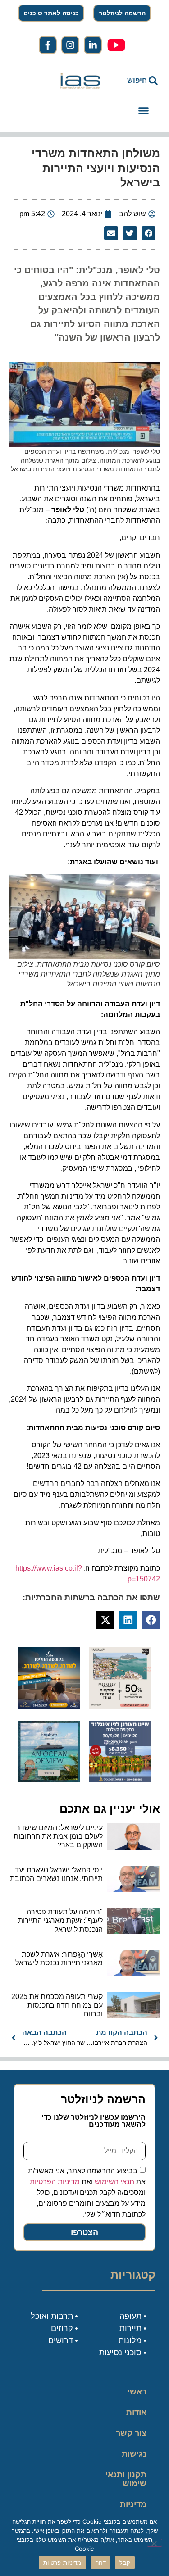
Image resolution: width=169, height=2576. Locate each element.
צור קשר (131, 2433)
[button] (144, 111)
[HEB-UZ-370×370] (120, 1706)
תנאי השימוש (114, 2181)
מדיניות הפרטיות (55, 2181)
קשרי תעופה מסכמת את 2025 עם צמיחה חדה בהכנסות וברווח (57, 2005)
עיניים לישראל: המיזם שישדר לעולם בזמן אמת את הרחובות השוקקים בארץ (58, 1836)
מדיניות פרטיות (133, 2509)
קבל (125, 2562)
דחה (101, 2562)
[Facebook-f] (48, 45)
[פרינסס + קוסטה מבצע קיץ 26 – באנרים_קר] (49, 1706)
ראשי (137, 2392)
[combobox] (137, 81)
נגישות (134, 2454)
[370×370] (120, 1780)
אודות (136, 2412)
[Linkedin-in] (93, 45)
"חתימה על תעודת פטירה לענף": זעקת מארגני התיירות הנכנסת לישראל (60, 1920)
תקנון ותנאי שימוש (126, 2479)
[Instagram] (70, 45)
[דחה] (155, 2543)
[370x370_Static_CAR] (49, 1780)
